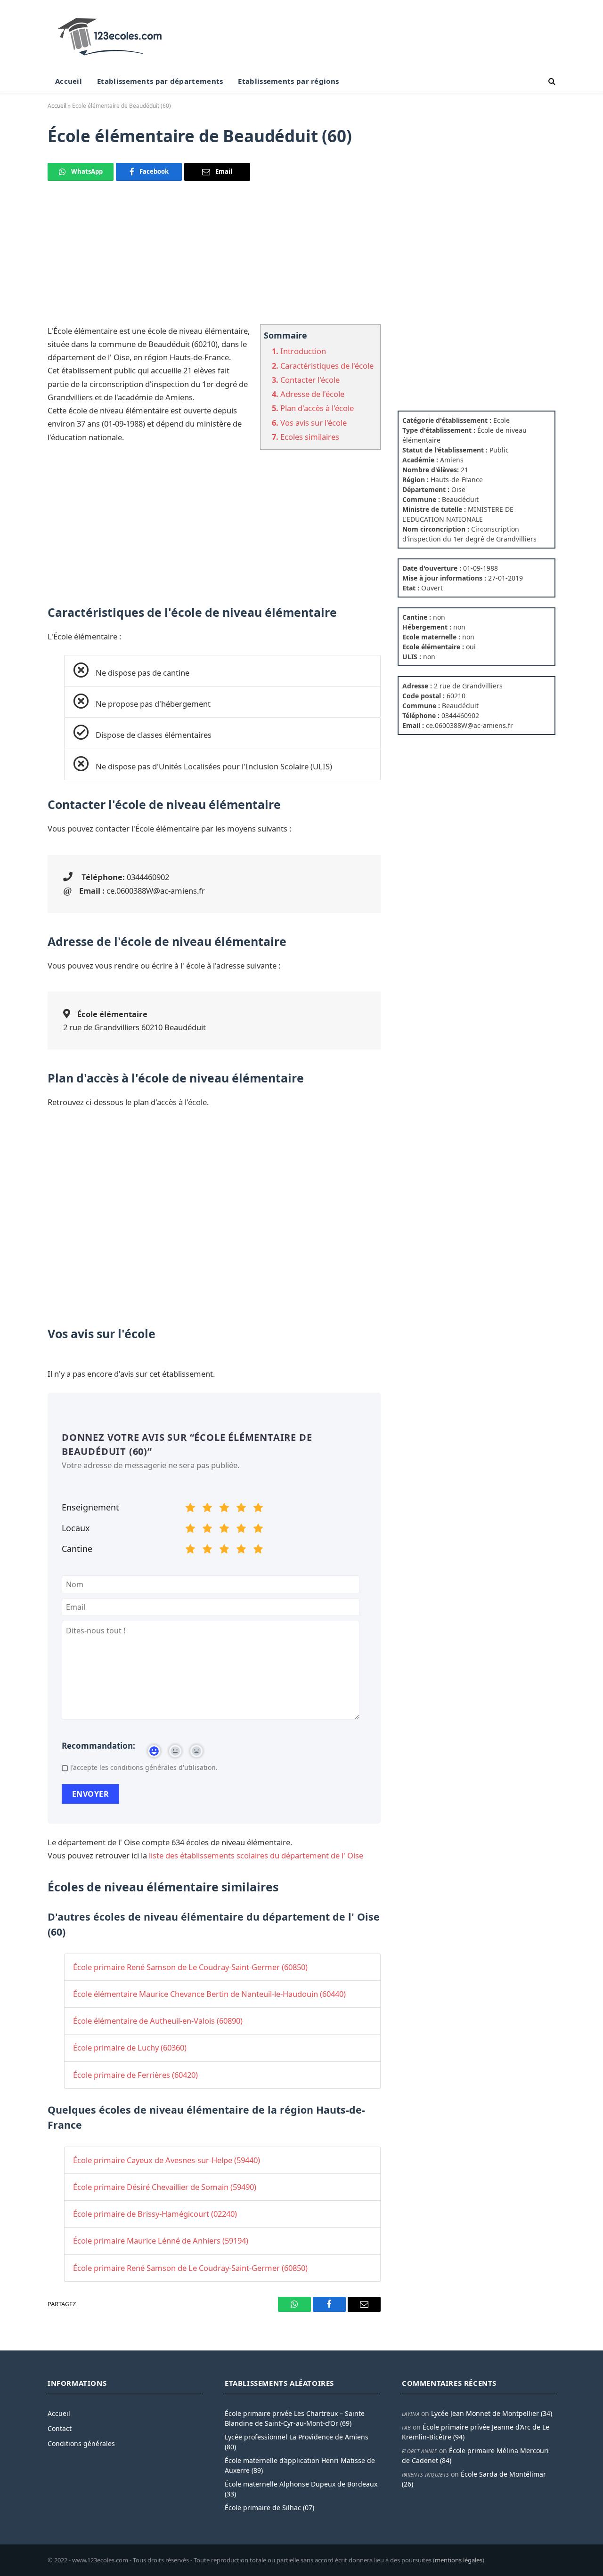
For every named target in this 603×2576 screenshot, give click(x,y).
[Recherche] (551, 81)
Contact (60, 2428)
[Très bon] (241, 1509)
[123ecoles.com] (112, 34)
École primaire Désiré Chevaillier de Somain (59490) (165, 2187)
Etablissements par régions (288, 81)
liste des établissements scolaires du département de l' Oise (256, 1855)
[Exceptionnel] (258, 1509)
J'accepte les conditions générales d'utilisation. (144, 1767)
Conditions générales (81, 2443)
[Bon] (224, 1509)
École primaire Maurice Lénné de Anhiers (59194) (161, 2241)
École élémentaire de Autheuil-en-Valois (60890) (158, 2021)
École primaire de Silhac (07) (269, 2507)
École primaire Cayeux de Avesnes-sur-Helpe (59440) (167, 2160)
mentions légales (459, 2560)
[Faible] (207, 1509)
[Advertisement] (214, 258)
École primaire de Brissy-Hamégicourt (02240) (155, 2214)
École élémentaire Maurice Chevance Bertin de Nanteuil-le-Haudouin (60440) (209, 1994)
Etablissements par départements (160, 81)
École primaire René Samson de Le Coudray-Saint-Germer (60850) (190, 1967)
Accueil (69, 81)
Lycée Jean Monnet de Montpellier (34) (492, 2413)
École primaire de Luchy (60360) (130, 2047)
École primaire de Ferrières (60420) (135, 2075)
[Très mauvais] (190, 1509)
